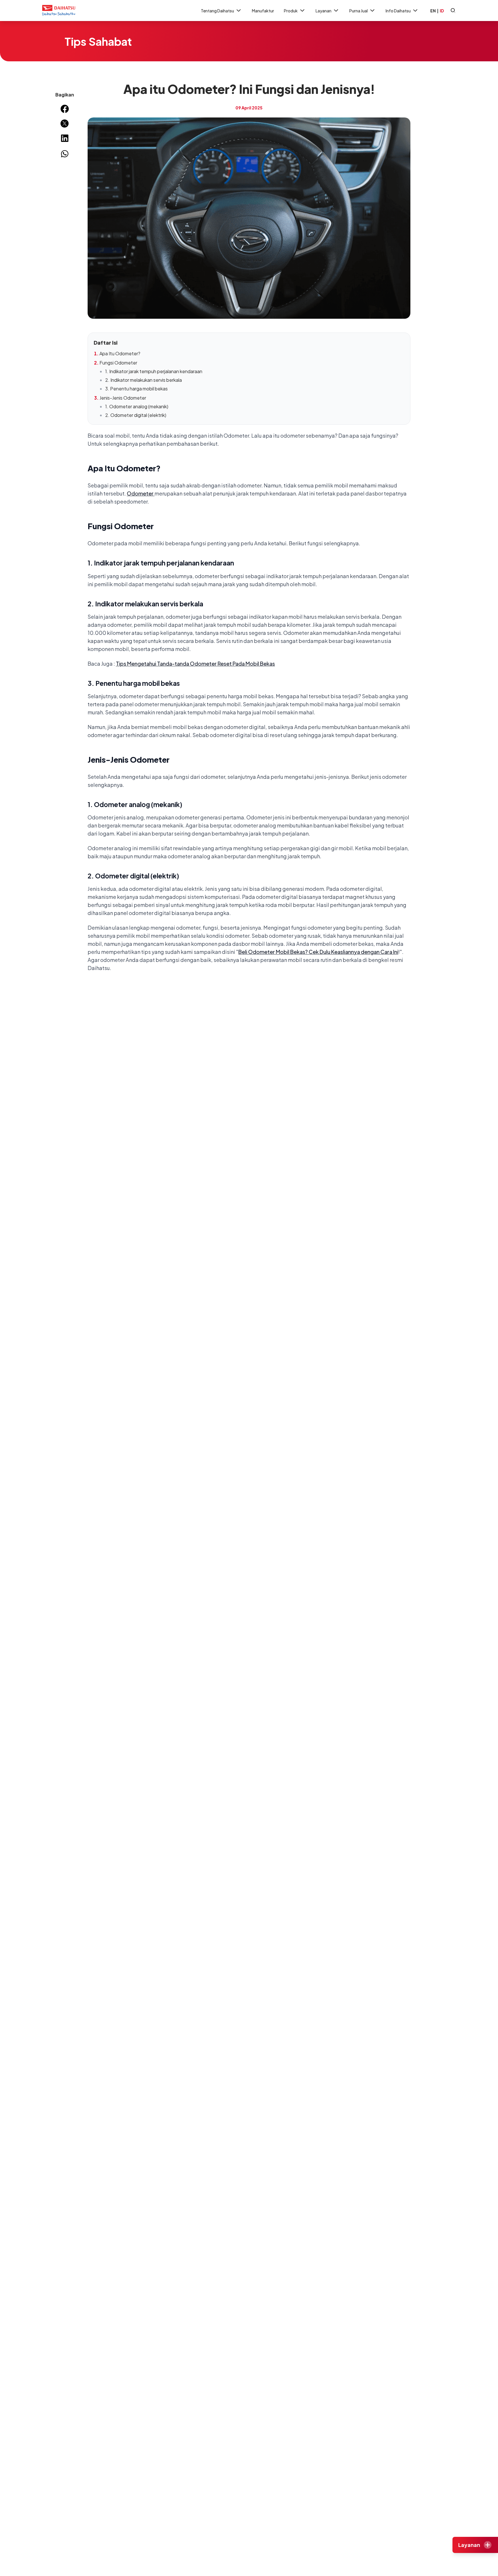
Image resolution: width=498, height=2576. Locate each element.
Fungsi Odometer (118, 363)
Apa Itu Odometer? (120, 353)
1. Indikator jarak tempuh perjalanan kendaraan (154, 371)
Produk (291, 11)
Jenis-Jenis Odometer (123, 398)
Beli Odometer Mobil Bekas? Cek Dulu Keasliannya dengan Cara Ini (318, 952)
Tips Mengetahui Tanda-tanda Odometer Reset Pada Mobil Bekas (195, 664)
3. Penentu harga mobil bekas (136, 389)
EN (433, 11)
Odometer (141, 493)
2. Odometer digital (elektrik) (136, 415)
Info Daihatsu (398, 11)
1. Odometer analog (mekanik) (137, 406)
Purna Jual (359, 11)
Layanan (323, 11)
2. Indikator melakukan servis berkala (144, 380)
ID (442, 11)
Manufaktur (263, 11)
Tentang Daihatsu (217, 11)
